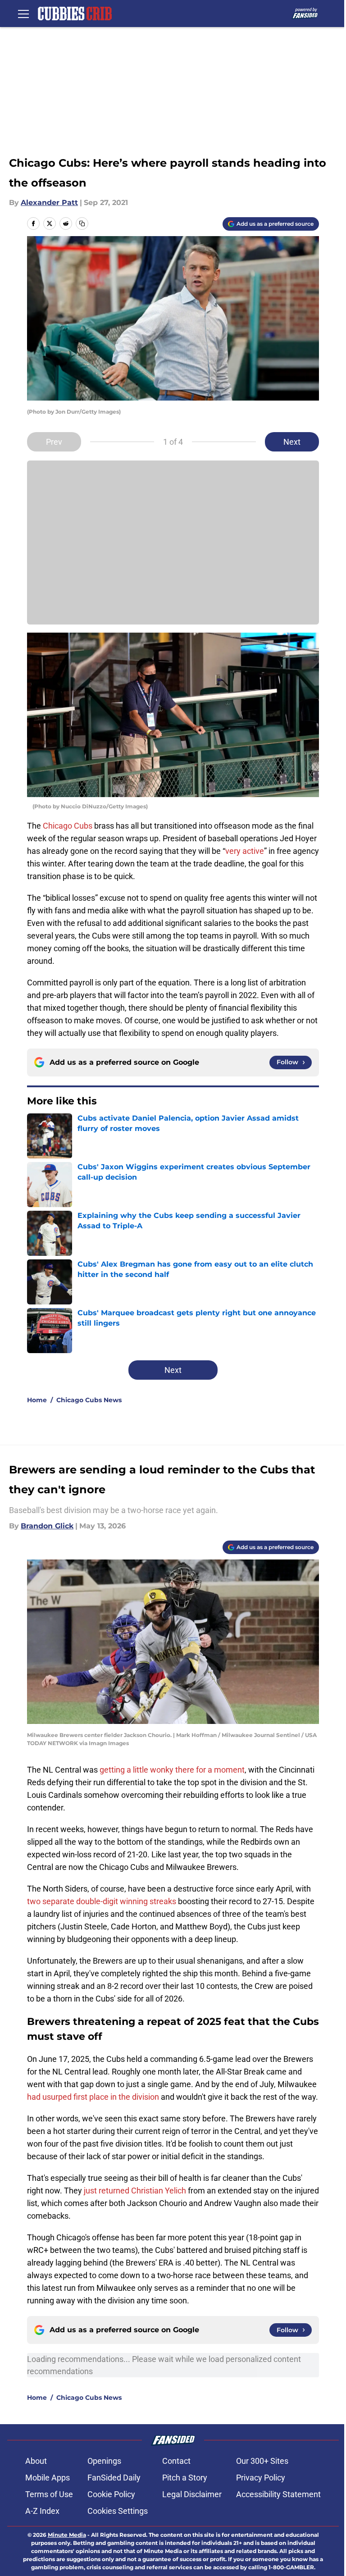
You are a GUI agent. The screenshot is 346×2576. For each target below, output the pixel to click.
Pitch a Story (185, 2478)
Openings (104, 2461)
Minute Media (67, 2535)
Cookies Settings (118, 2511)
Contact (176, 2461)
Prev (54, 442)
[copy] (82, 223)
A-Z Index (42, 2511)
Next (292, 442)
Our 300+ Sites (262, 2461)
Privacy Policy (261, 2478)
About (36, 2461)
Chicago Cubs (68, 826)
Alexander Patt (49, 203)
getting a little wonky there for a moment (172, 1770)
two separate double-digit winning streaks (102, 1901)
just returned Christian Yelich (135, 2191)
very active (245, 851)
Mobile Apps (48, 2478)
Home (37, 1400)
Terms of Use (49, 2494)
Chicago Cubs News (89, 1400)
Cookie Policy (111, 2494)
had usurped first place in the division (93, 2097)
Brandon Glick (47, 1526)
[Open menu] (23, 14)
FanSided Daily (114, 2478)
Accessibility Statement (278, 2494)
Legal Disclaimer (192, 2494)
